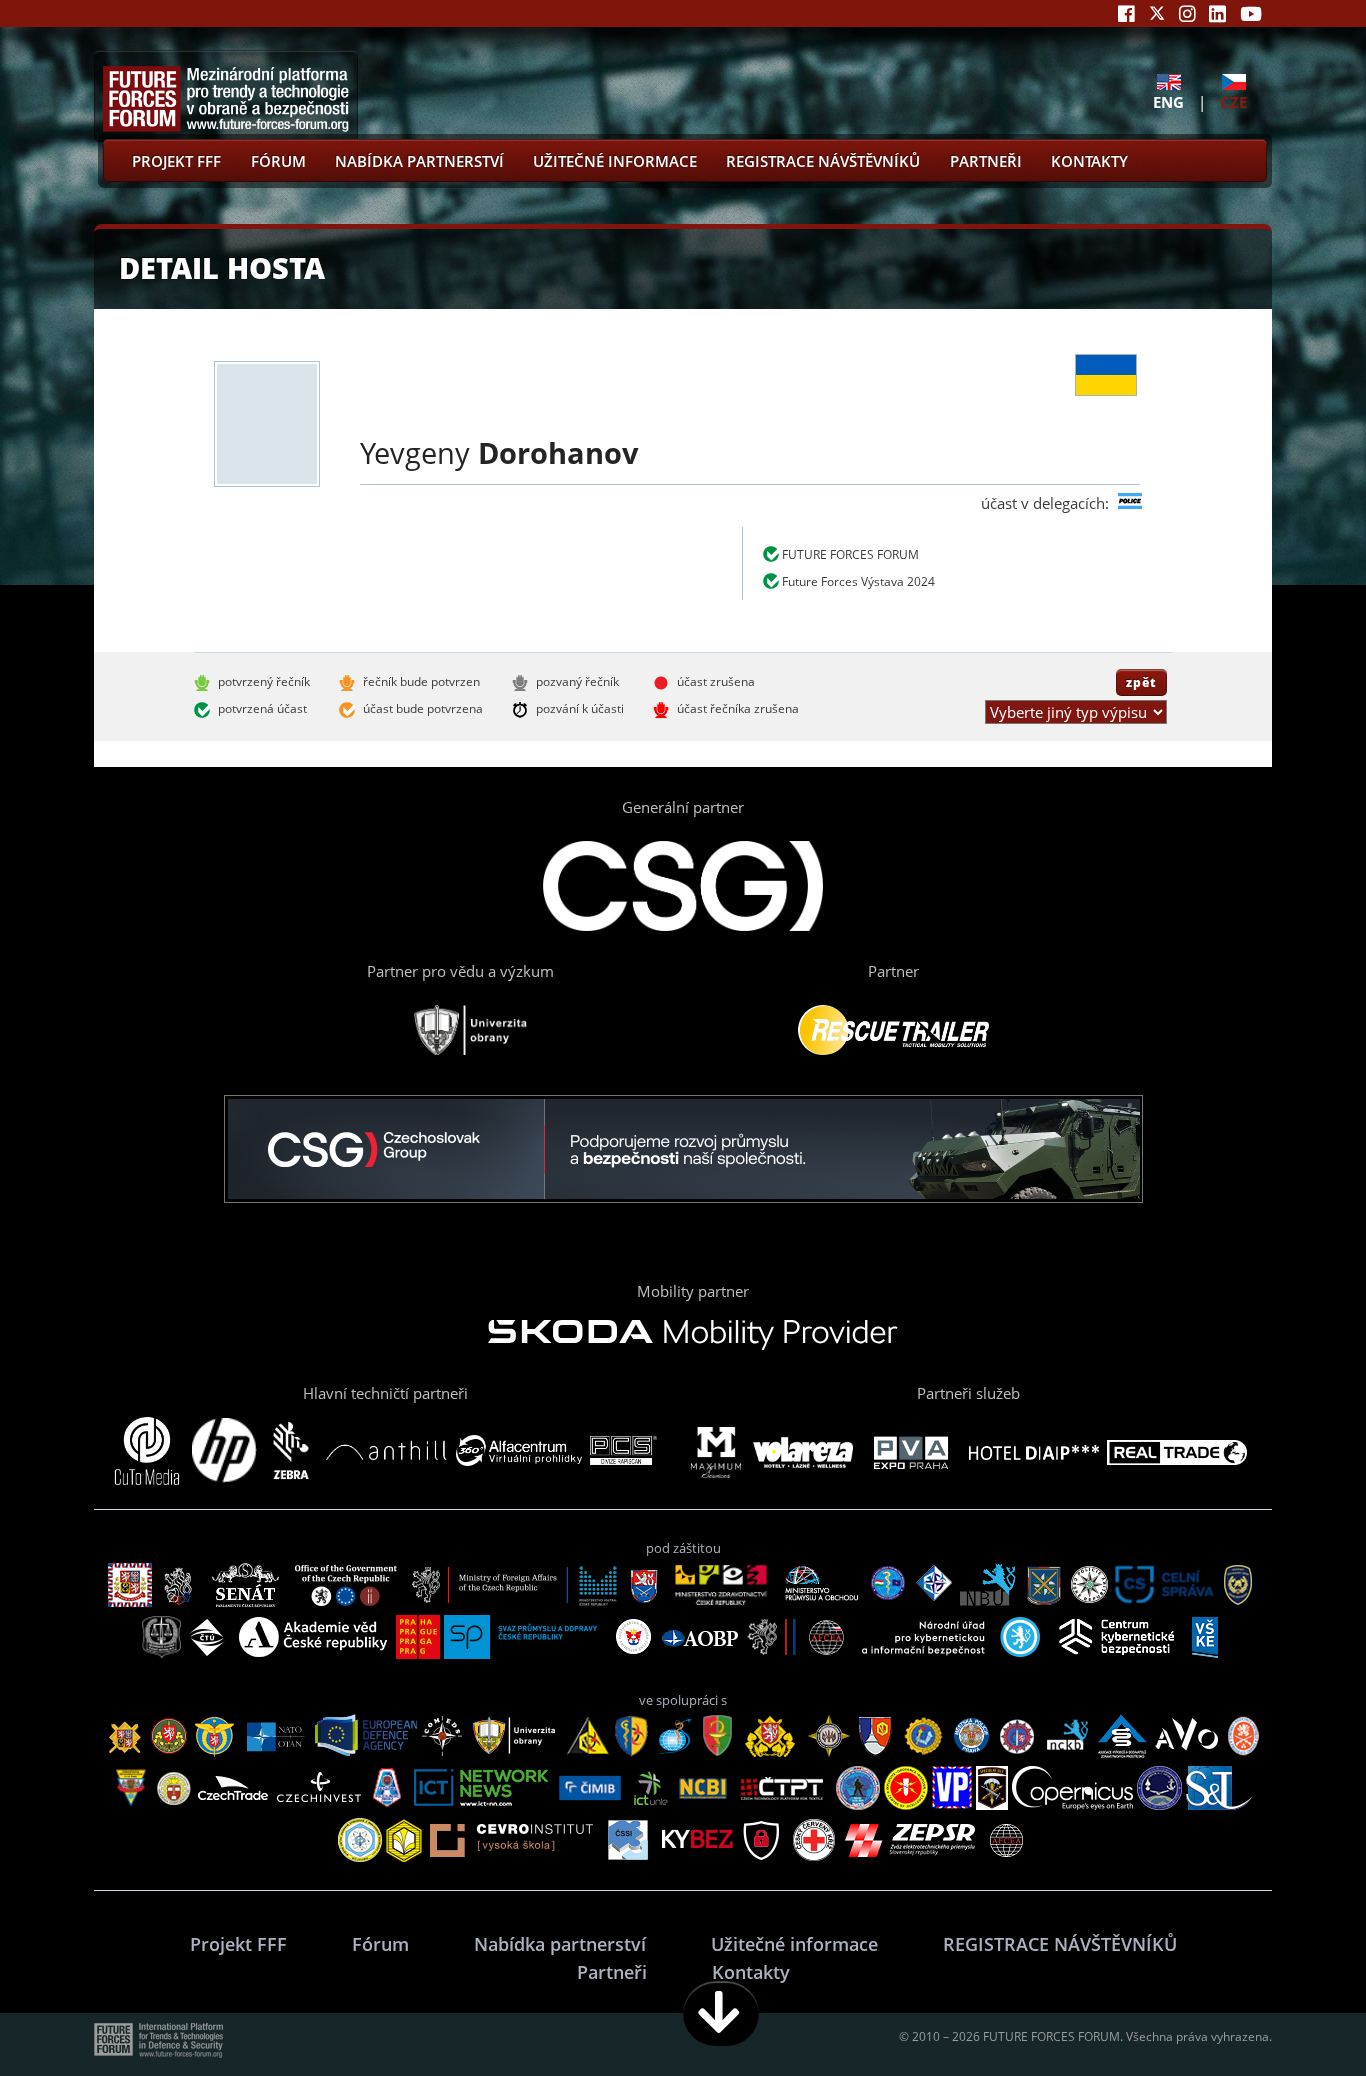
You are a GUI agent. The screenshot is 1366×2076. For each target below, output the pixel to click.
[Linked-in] (1217, 13)
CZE (1233, 101)
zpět (1141, 682)
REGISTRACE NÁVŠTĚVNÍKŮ (823, 161)
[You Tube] (1251, 13)
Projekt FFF (176, 161)
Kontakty (1089, 161)
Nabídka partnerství (419, 161)
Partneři (986, 161)
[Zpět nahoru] (1288, 2013)
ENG (1168, 101)
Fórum (278, 161)
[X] (1157, 13)
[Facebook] (1126, 13)
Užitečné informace (615, 161)
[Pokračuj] (721, 2013)
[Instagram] (1187, 13)
